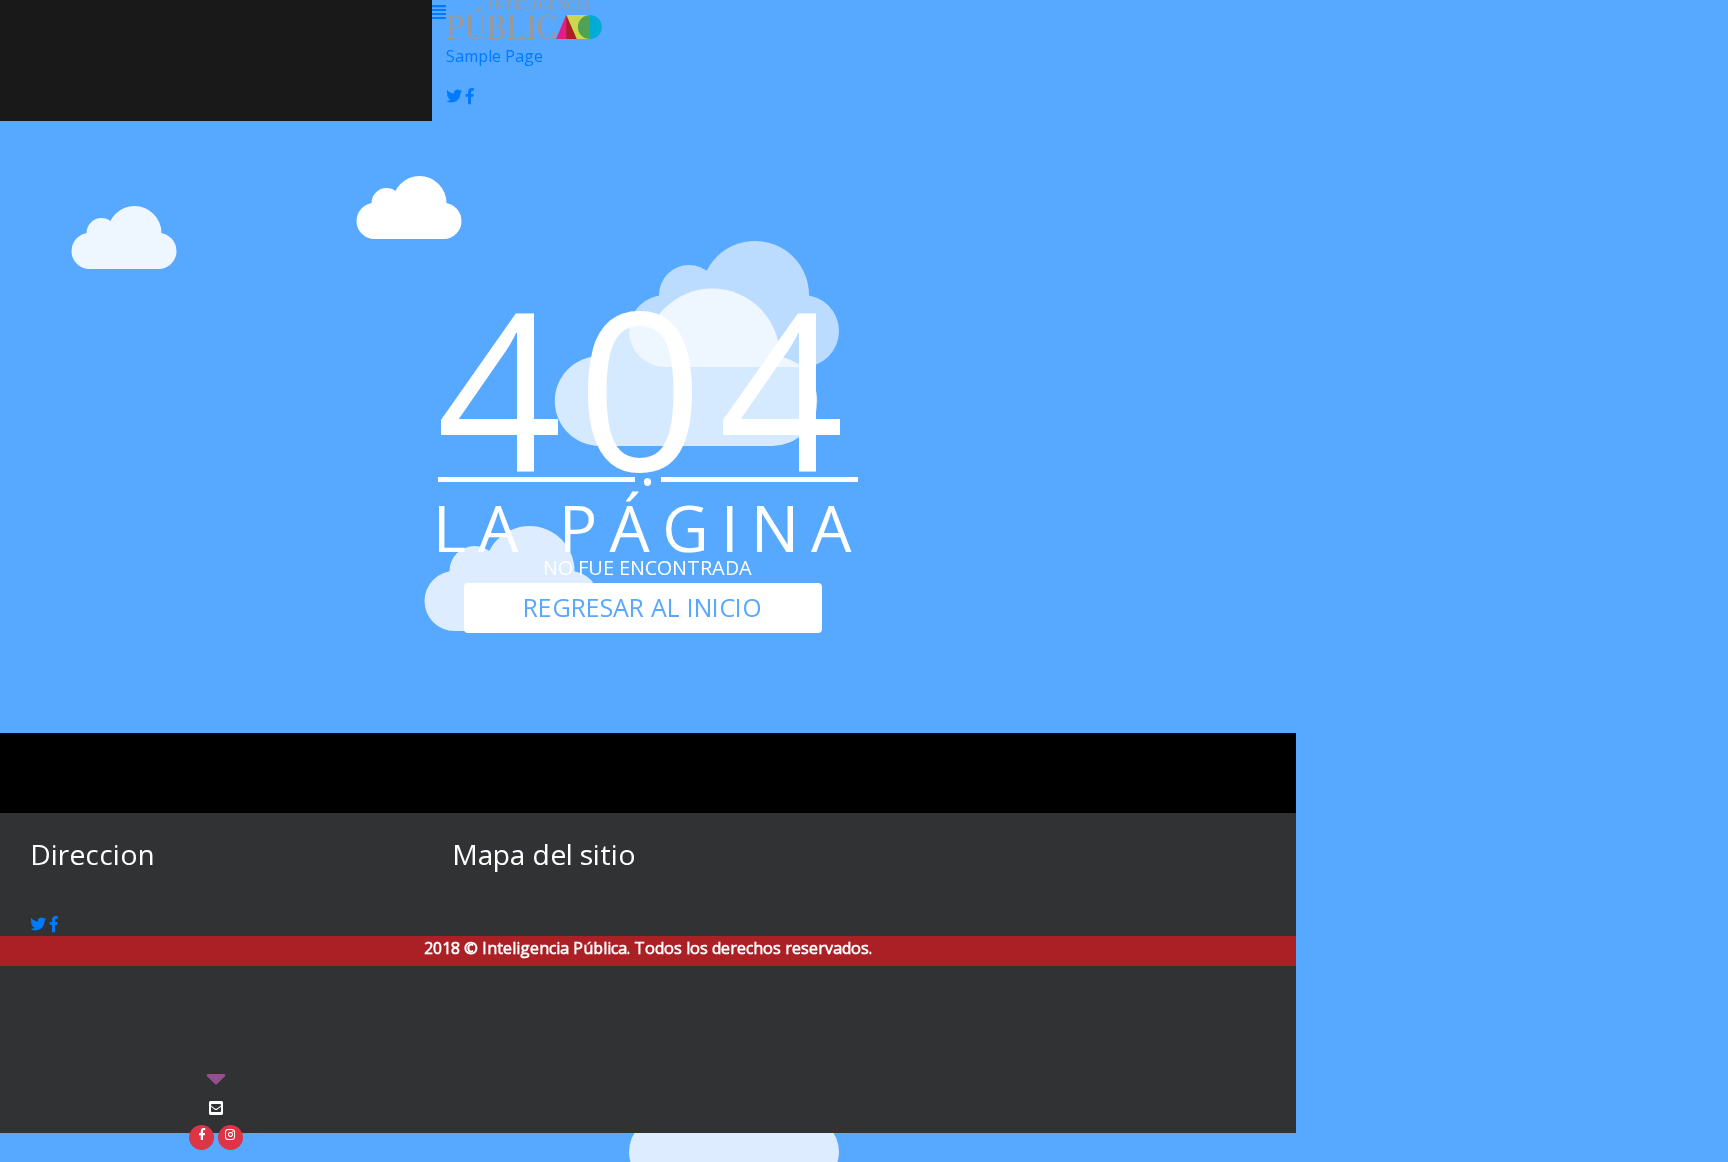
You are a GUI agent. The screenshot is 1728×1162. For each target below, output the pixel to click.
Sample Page (494, 56)
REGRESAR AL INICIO (642, 607)
